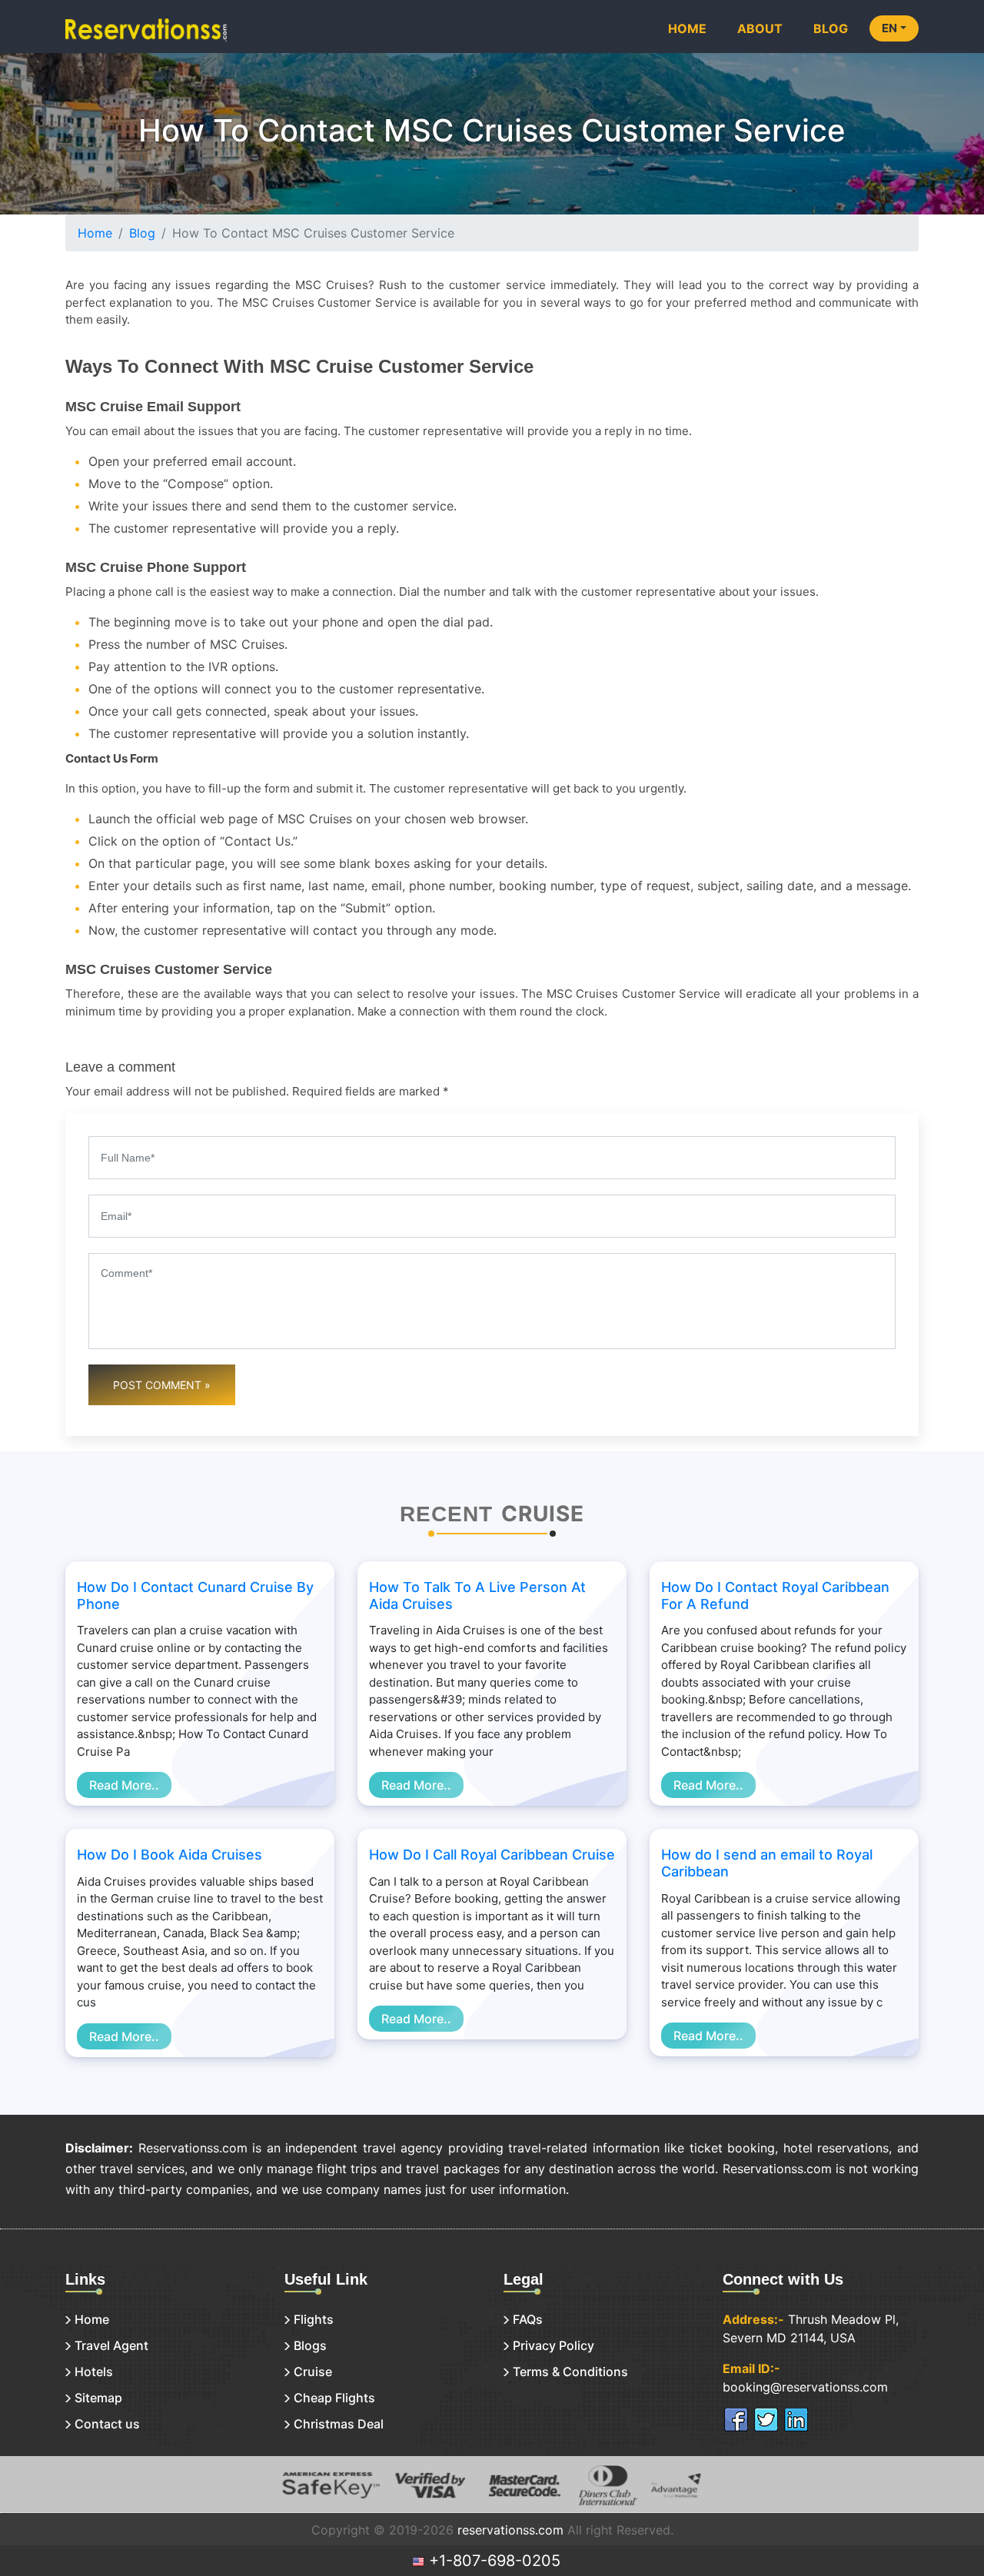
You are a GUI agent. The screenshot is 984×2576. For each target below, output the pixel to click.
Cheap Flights (334, 2398)
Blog (831, 28)
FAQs (528, 2319)
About (760, 28)
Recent (446, 1514)
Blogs (310, 2345)
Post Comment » (162, 1385)
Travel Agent (111, 2345)
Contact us (107, 2424)
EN (889, 28)
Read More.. (124, 1785)
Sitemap (98, 2398)
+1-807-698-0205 (492, 2561)
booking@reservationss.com (805, 2387)
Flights (314, 2319)
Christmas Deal (339, 2424)
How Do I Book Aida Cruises (170, 1855)
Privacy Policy (553, 2345)
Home (687, 28)
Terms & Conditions (570, 2372)
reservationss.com (510, 2530)
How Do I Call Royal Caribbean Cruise (492, 1855)
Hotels (94, 2372)
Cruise (313, 2372)
